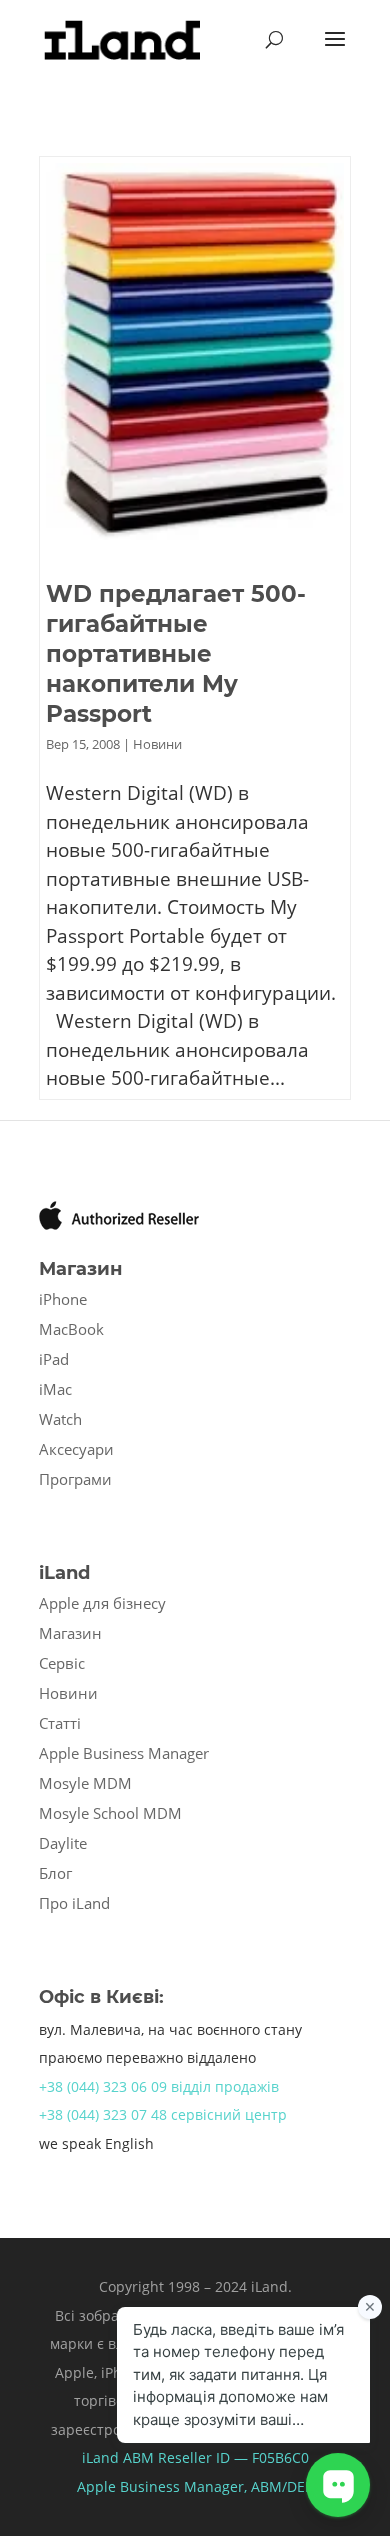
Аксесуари (76, 1449)
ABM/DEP (282, 2486)
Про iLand (74, 1903)
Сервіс (62, 1663)
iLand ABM (118, 2457)
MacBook (71, 1329)
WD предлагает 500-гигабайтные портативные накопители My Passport (176, 654)
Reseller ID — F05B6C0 (231, 2457)
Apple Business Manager (124, 1753)
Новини (157, 744)
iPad (54, 1359)
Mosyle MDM (85, 1783)
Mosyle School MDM (110, 1813)
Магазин (70, 1633)
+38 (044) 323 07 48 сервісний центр (163, 2114)
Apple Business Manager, (164, 2486)
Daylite (63, 1843)
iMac (55, 1389)
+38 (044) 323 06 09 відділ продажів (159, 2086)
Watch (60, 1419)
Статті (60, 1723)
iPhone (63, 1299)
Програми (75, 1479)
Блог (55, 1873)
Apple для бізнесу (102, 1603)
